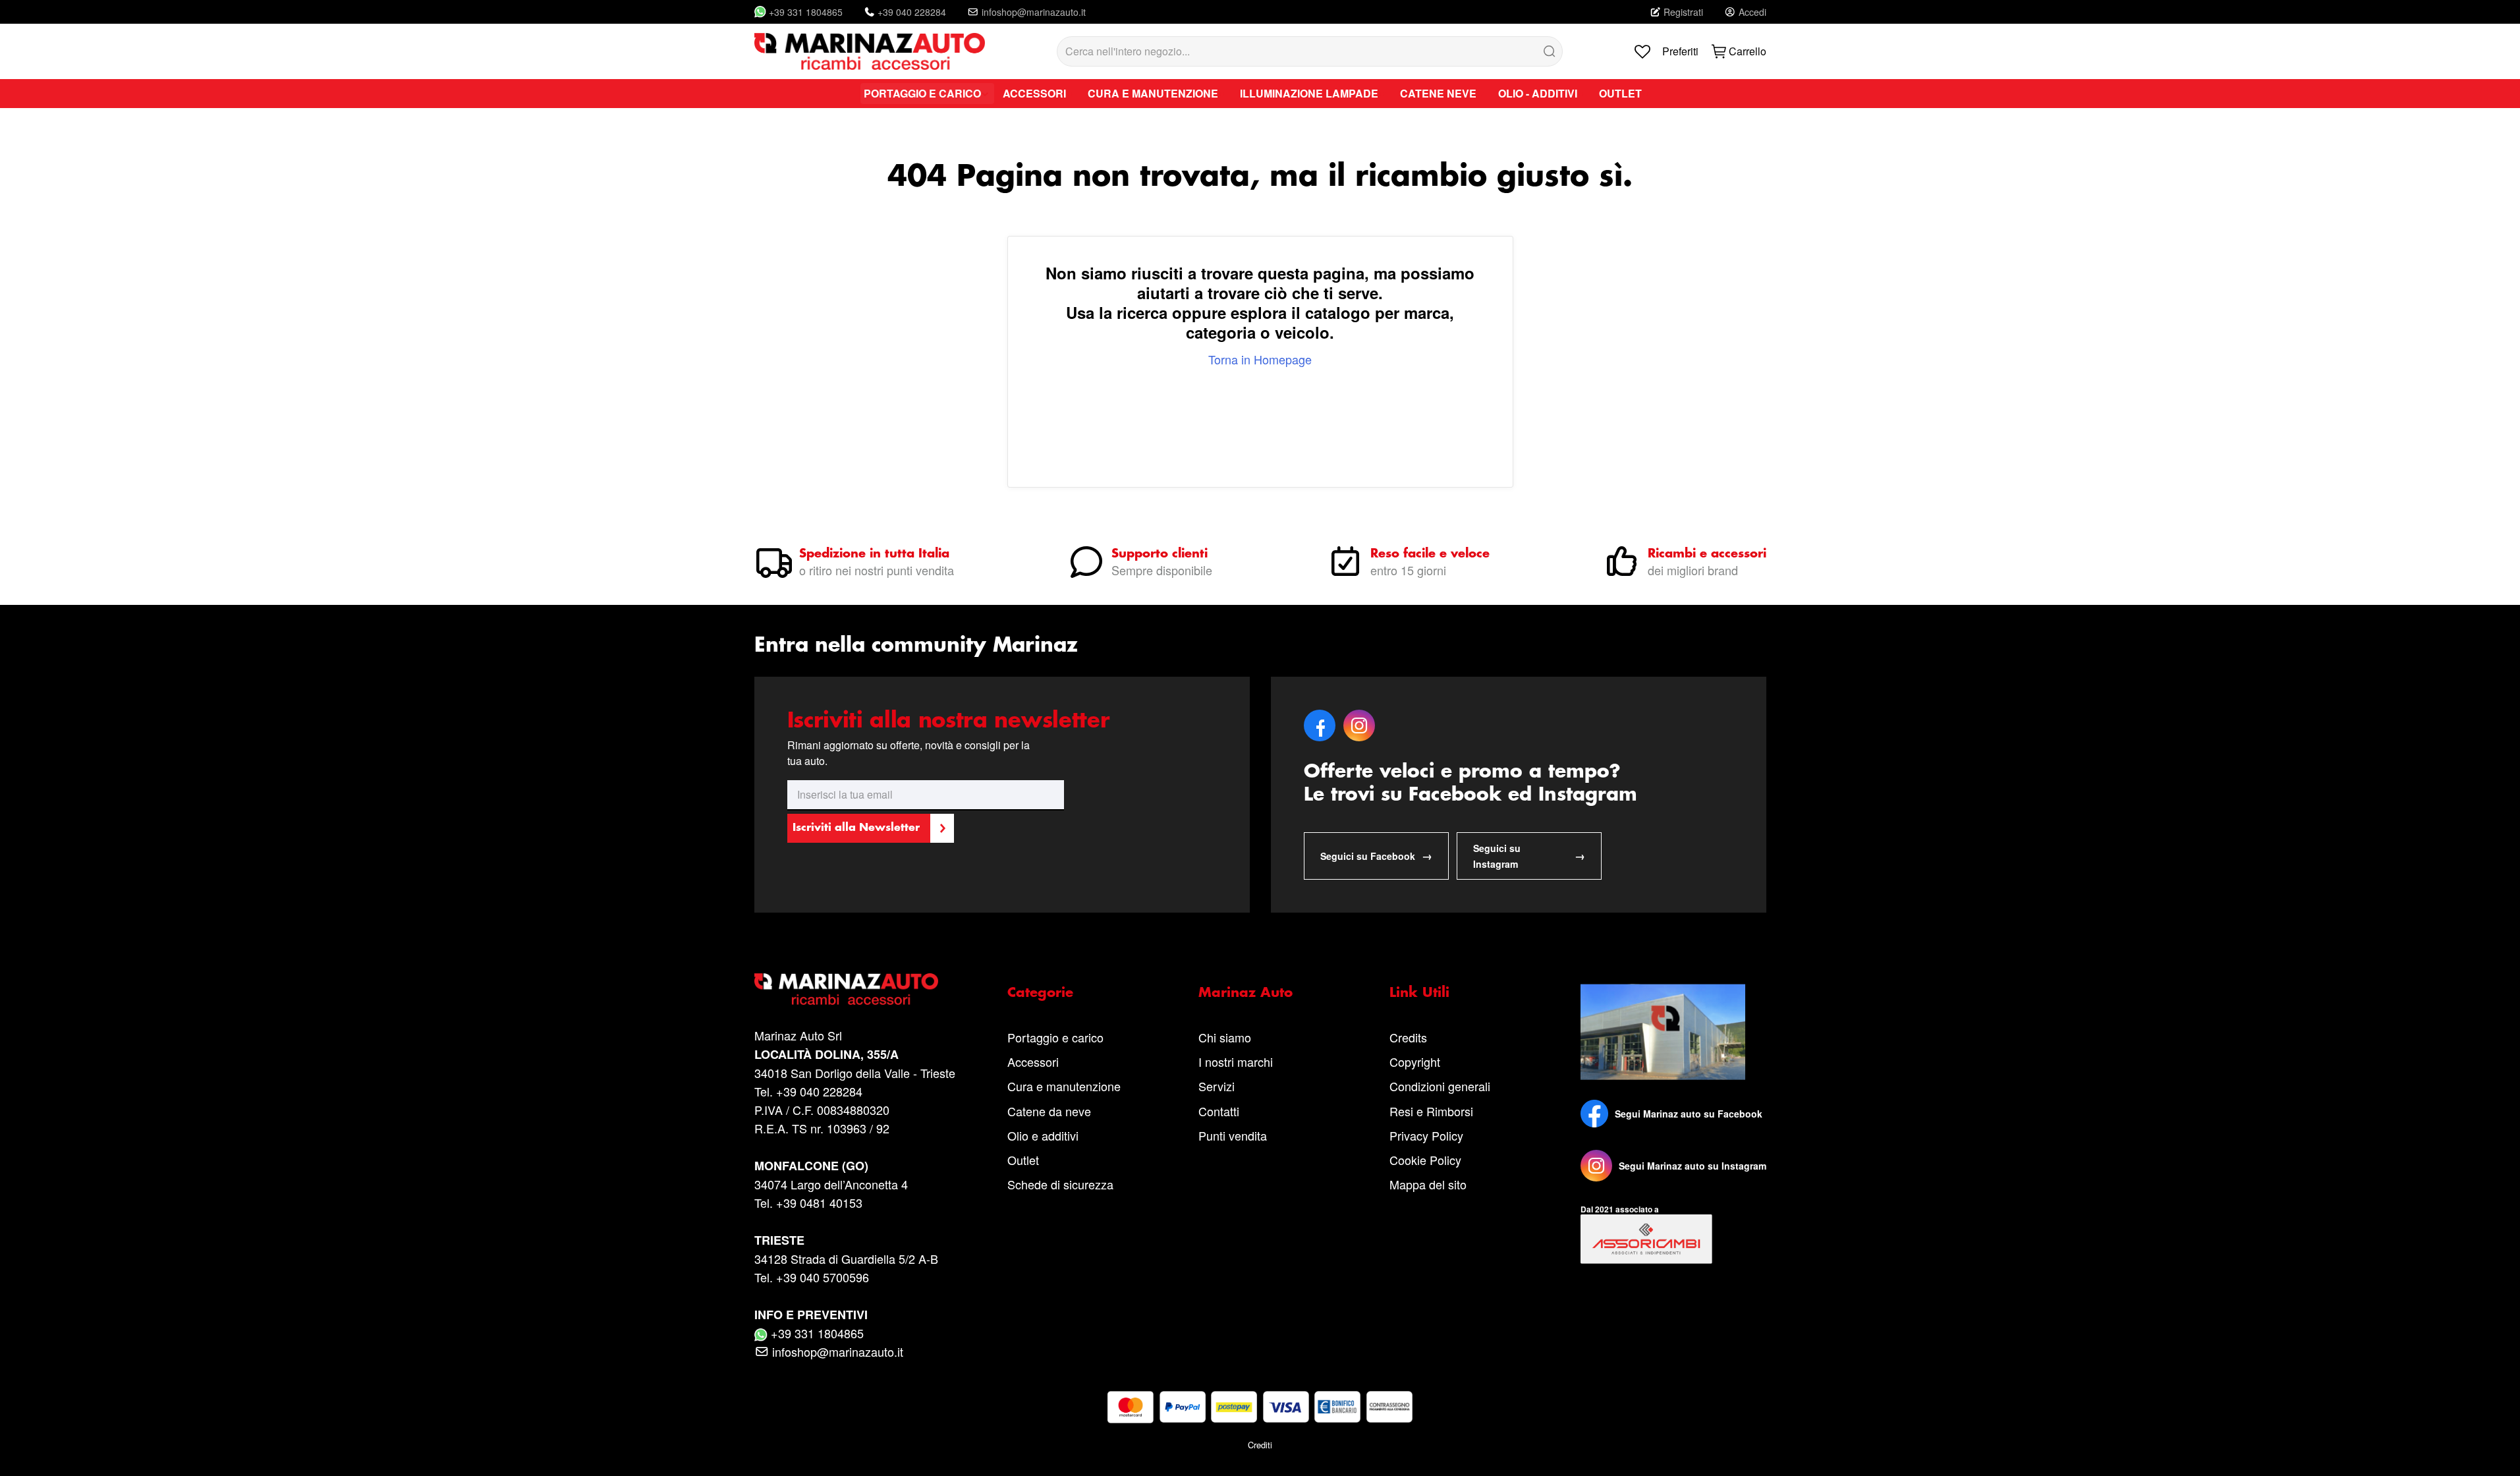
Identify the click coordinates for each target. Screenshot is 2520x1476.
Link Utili (1419, 993)
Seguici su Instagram (1529, 856)
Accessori (1033, 1062)
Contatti (1219, 1111)
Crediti (1260, 1445)
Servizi (1217, 1086)
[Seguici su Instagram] (1596, 1166)
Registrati (1683, 12)
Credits (1408, 1037)
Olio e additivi (1043, 1135)
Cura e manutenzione (1064, 1086)
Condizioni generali (1440, 1086)
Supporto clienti (1160, 554)
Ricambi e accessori (1707, 554)
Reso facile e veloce (1430, 554)
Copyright (1415, 1062)
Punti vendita (1233, 1135)
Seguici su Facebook (1376, 856)
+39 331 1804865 (806, 12)
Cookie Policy (1425, 1160)
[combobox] (1310, 51)
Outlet (1023, 1160)
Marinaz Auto (1246, 993)
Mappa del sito (1428, 1184)
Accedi (1752, 12)
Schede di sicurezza (1060, 1184)
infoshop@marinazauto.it (1034, 12)
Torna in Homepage (1260, 359)
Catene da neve (1049, 1111)
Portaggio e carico (1055, 1037)
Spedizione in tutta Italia (874, 554)
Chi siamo (1225, 1037)
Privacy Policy (1426, 1135)
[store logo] (870, 51)
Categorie (1040, 993)
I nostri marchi (1236, 1062)
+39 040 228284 (912, 12)
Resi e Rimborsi (1431, 1111)
